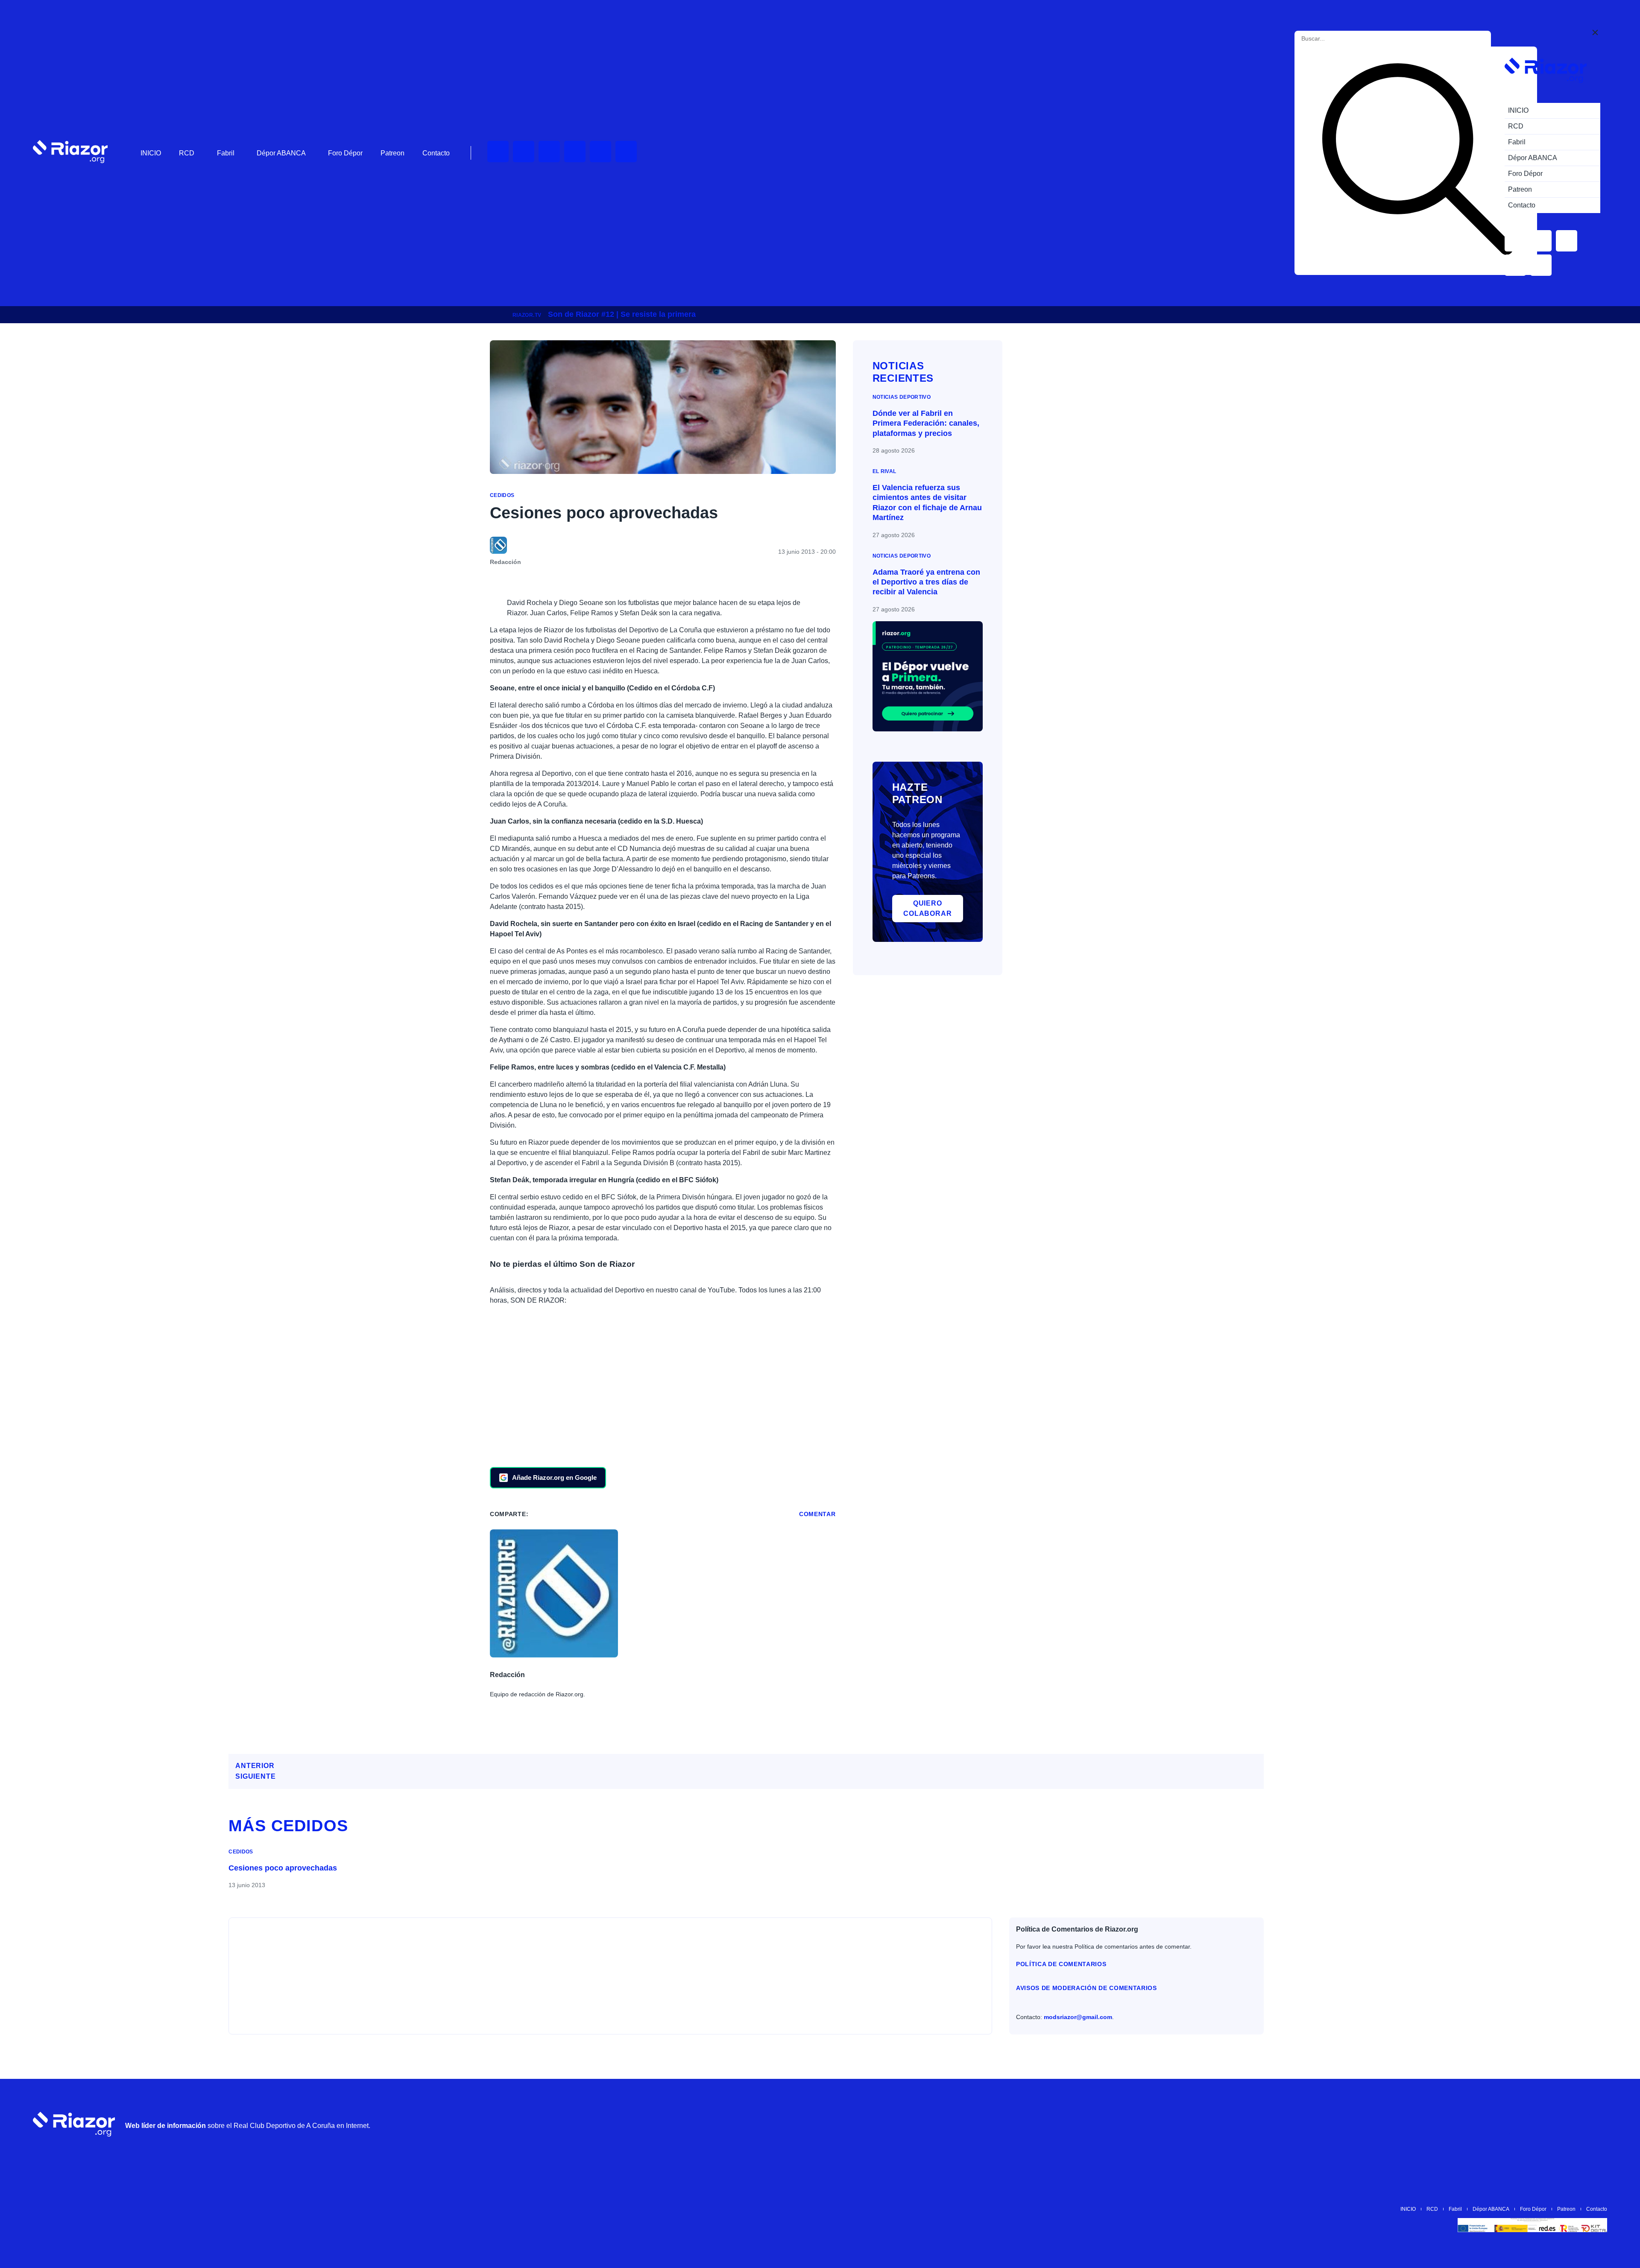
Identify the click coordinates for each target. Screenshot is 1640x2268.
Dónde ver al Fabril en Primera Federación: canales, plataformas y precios (926, 423)
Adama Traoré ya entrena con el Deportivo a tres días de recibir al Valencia (926, 582)
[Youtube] (498, 152)
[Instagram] (549, 152)
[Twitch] (524, 152)
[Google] (1596, 2124)
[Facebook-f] (626, 152)
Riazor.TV (527, 315)
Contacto (436, 153)
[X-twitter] (575, 152)
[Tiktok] (600, 152)
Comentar (817, 1514)
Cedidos (502, 495)
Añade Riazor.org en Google (554, 1477)
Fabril (226, 153)
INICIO (151, 153)
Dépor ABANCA (281, 153)
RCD (187, 153)
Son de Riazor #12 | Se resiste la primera (622, 314)
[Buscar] (1417, 161)
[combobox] (1340, 39)
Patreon (392, 153)
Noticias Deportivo (902, 397)
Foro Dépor (345, 153)
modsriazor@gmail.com (1078, 2017)
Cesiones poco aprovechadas (283, 1868)
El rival (884, 471)
